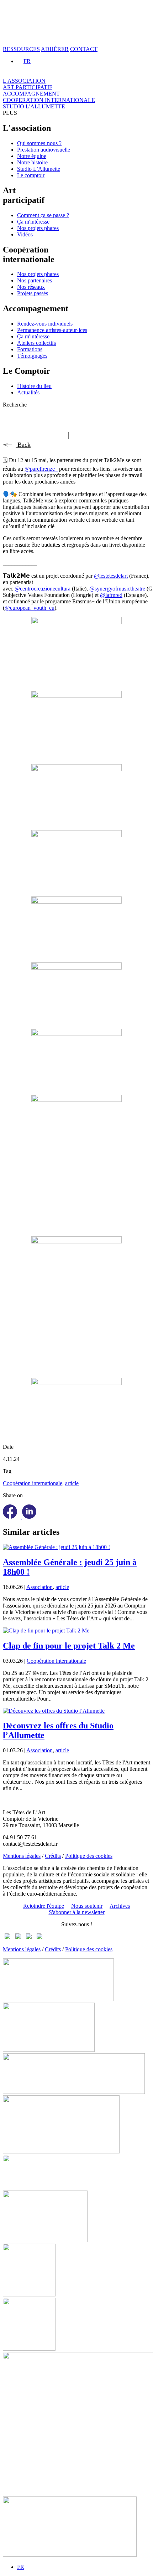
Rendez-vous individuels (45, 324)
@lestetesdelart (111, 576)
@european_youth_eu (30, 608)
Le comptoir (31, 175)
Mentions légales (22, 1856)
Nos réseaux (31, 287)
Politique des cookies (89, 1856)
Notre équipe (32, 156)
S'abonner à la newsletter (77, 1912)
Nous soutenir (87, 1906)
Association (39, 1587)
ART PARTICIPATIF (28, 87)
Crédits (53, 1856)
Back (23, 445)
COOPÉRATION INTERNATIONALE (49, 100)
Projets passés (33, 293)
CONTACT (84, 49)
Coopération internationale (33, 1483)
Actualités (28, 392)
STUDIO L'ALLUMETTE (34, 106)
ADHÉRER (55, 49)
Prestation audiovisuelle (44, 150)
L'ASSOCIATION (24, 81)
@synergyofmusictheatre (117, 589)
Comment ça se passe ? (43, 215)
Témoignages (32, 356)
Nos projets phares (38, 228)
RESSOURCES (21, 49)
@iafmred (111, 595)
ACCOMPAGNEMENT (31, 94)
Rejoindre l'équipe (44, 1906)
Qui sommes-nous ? (39, 143)
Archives (120, 1906)
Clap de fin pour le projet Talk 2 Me (69, 1646)
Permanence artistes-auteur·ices (52, 330)
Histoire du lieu (34, 386)
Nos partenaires (35, 280)
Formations (30, 349)
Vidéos (25, 234)
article (72, 1483)
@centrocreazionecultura (43, 589)
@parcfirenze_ (41, 469)
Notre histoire (32, 162)
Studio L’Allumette (39, 169)
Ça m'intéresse (33, 222)
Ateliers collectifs (36, 343)
